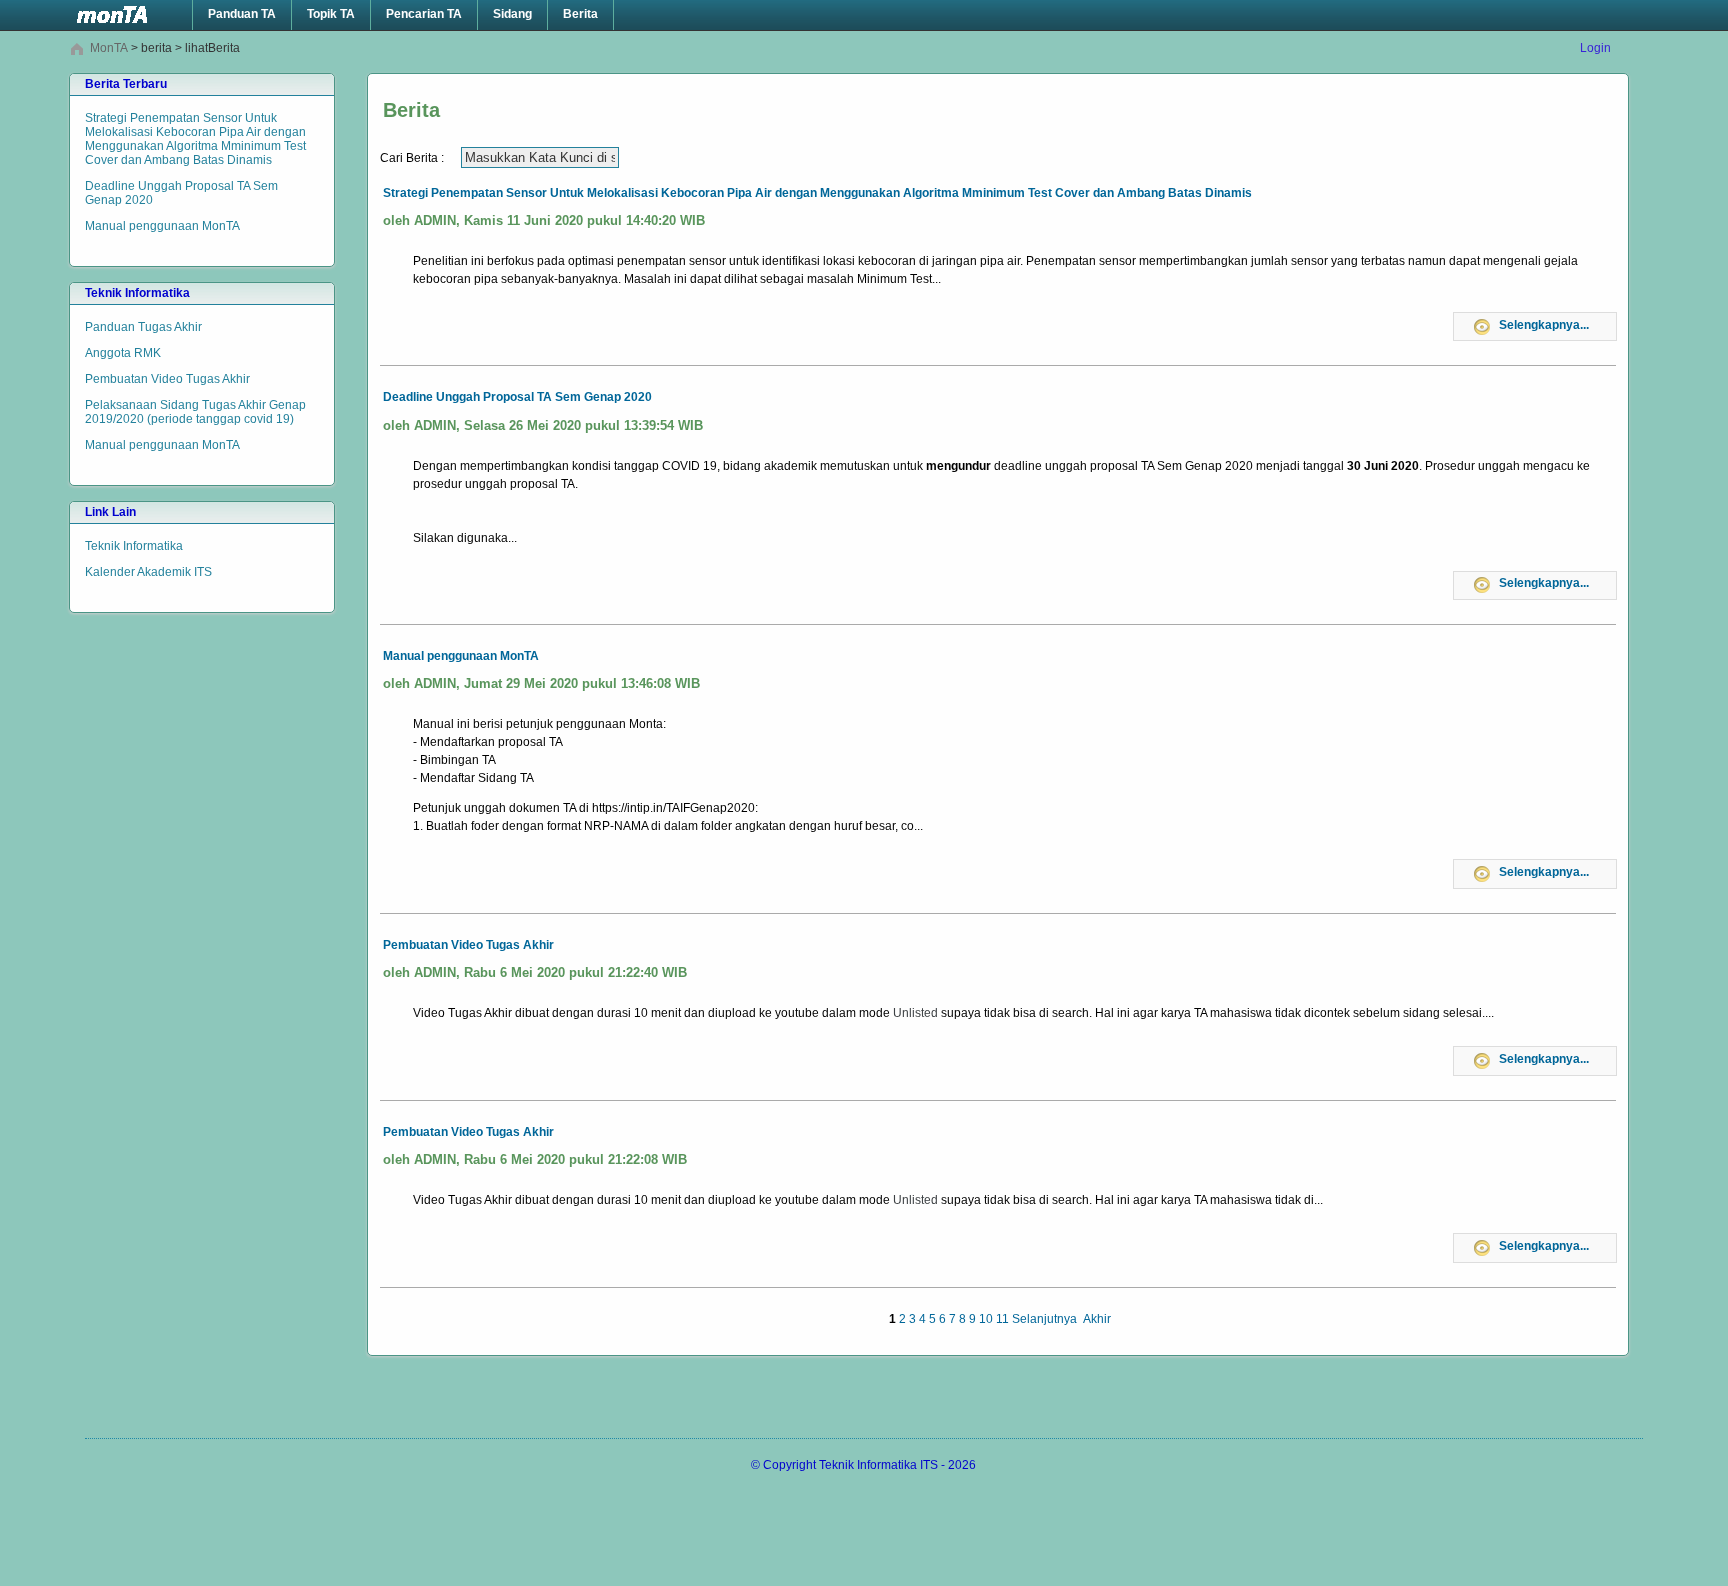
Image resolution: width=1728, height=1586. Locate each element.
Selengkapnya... (1544, 325)
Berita (580, 14)
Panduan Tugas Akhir (143, 327)
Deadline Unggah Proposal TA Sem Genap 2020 (181, 193)
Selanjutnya (1044, 1319)
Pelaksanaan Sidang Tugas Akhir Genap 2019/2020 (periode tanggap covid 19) (195, 412)
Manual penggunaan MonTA (162, 226)
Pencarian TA (424, 14)
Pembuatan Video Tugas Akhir (167, 379)
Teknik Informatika (134, 546)
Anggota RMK (123, 353)
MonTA (109, 48)
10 (986, 1319)
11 (1002, 1319)
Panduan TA (242, 14)
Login (1595, 48)
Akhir (1097, 1319)
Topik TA (331, 14)
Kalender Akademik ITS (148, 572)
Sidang (512, 14)
